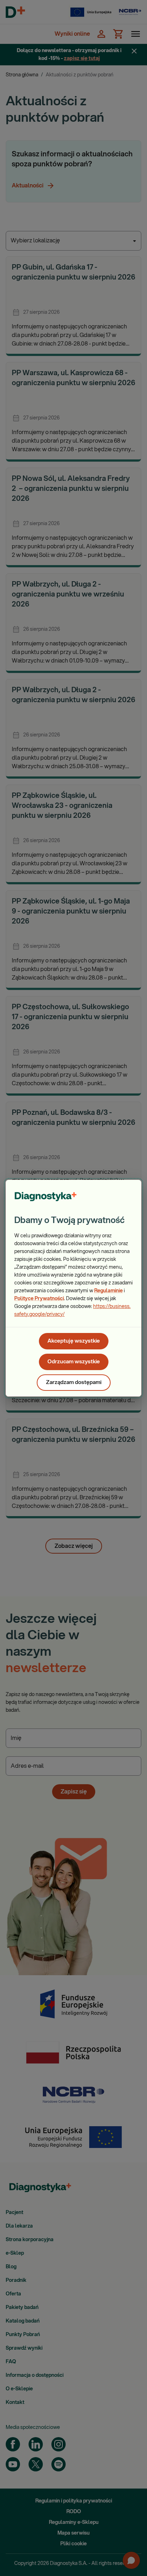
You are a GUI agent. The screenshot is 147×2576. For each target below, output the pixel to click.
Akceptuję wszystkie (74, 1341)
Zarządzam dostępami (74, 1382)
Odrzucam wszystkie (74, 1362)
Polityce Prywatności (39, 1299)
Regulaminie (108, 1291)
